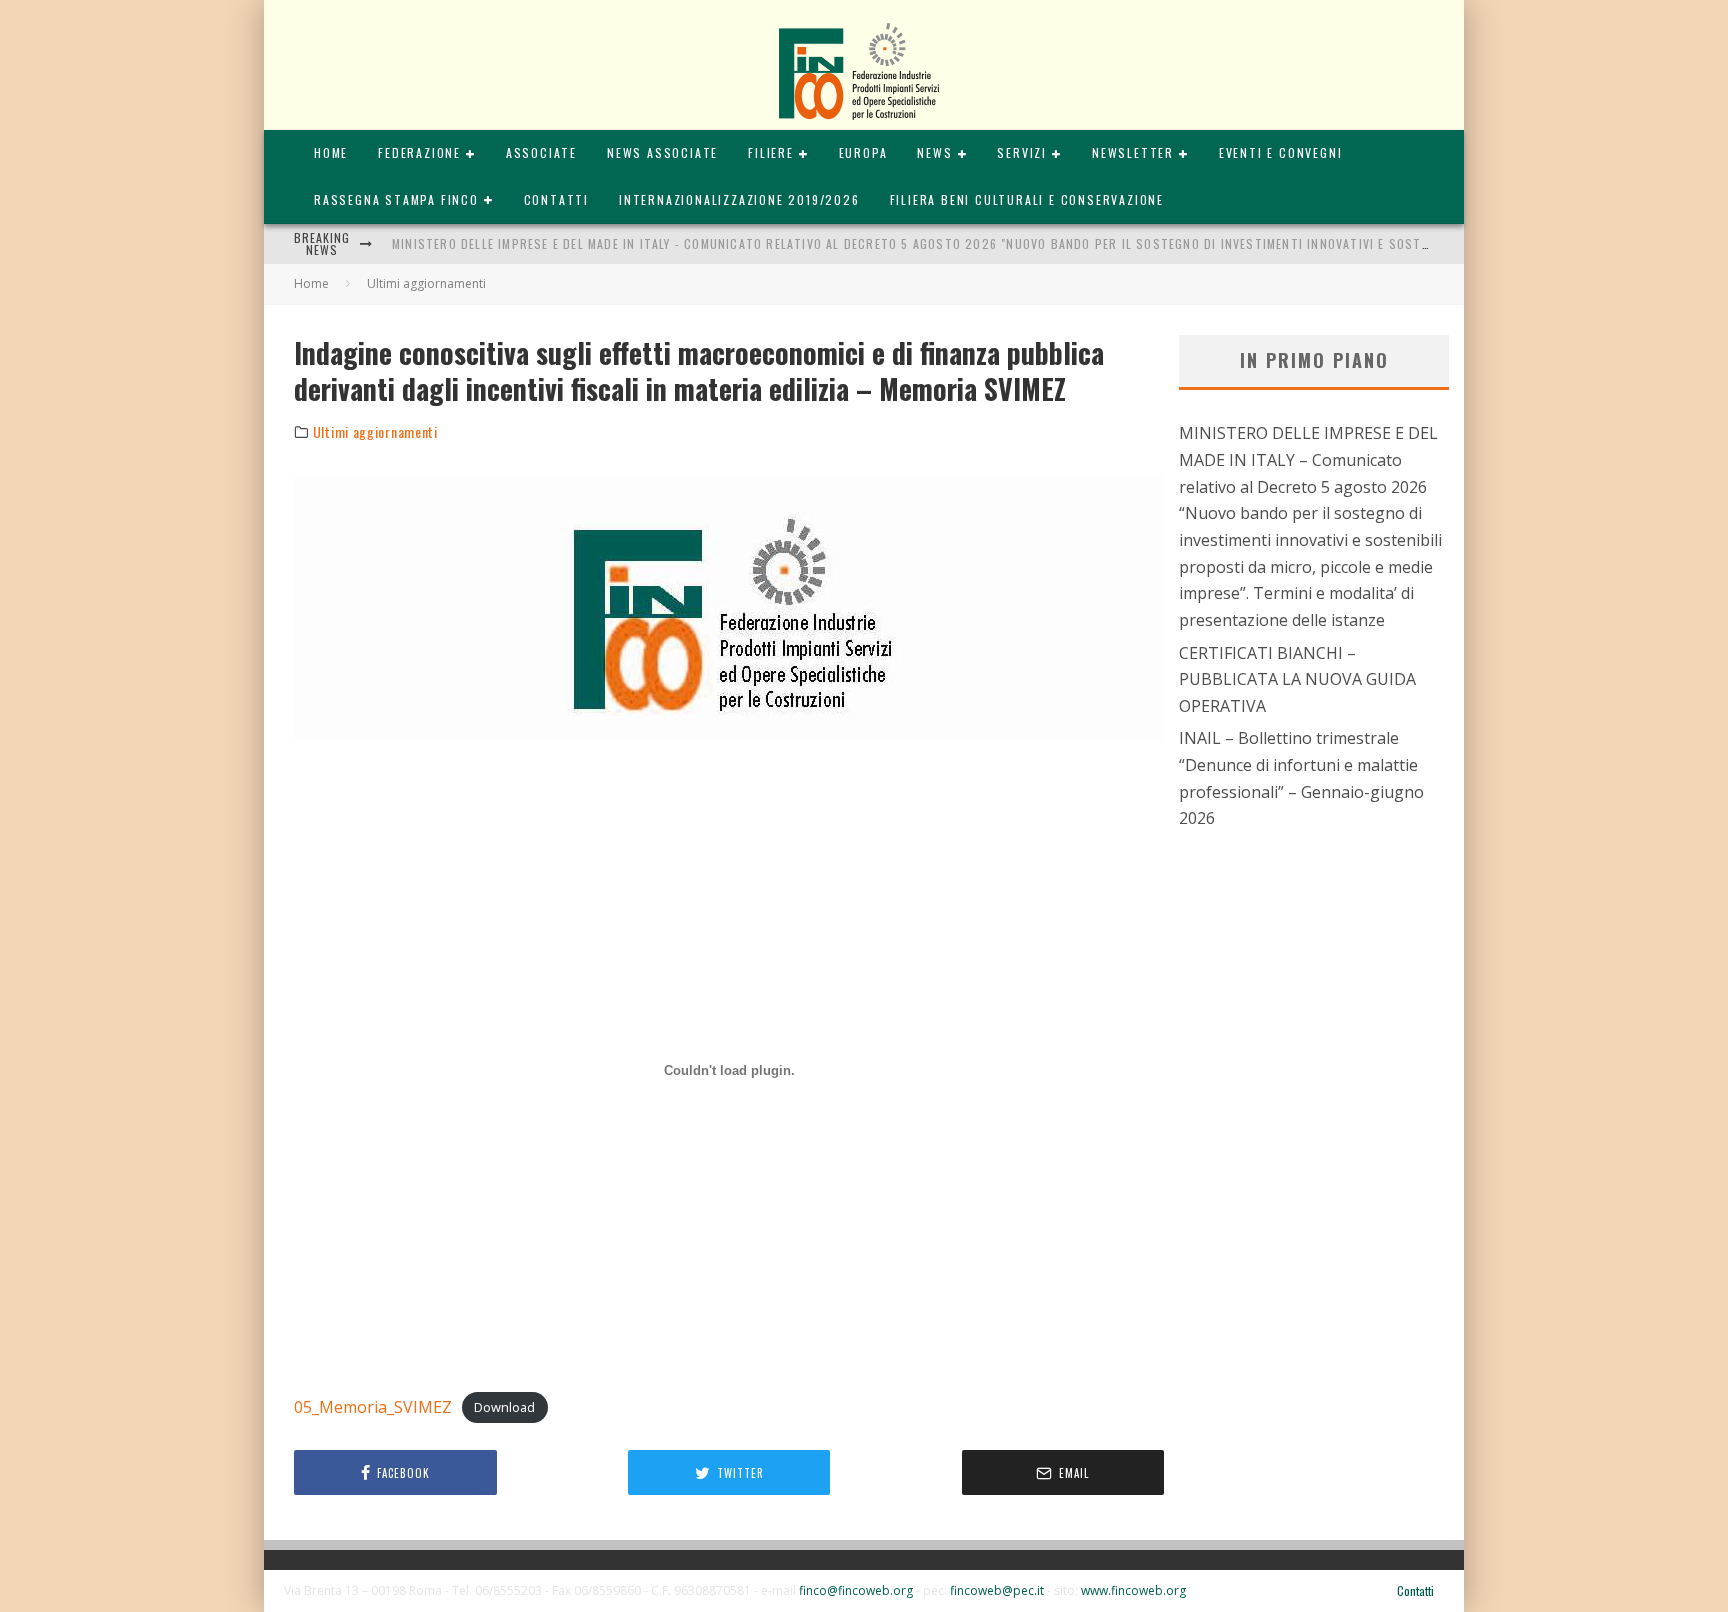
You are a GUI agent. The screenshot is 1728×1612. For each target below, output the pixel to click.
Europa (863, 152)
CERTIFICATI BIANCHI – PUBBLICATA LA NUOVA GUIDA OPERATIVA (1297, 679)
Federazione (419, 152)
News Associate (662, 152)
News (934, 152)
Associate (541, 152)
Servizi (1022, 152)
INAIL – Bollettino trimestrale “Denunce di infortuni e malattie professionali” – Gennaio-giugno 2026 (1301, 778)
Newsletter (1133, 152)
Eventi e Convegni (1281, 152)
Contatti (556, 199)
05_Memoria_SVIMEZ (373, 1407)
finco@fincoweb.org (856, 1590)
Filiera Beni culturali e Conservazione (1027, 199)
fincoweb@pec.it (997, 1590)
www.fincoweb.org (1133, 1590)
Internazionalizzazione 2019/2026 (739, 199)
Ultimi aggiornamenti (375, 432)
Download (504, 1408)
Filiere (771, 152)
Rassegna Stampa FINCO (396, 199)
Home (331, 152)
